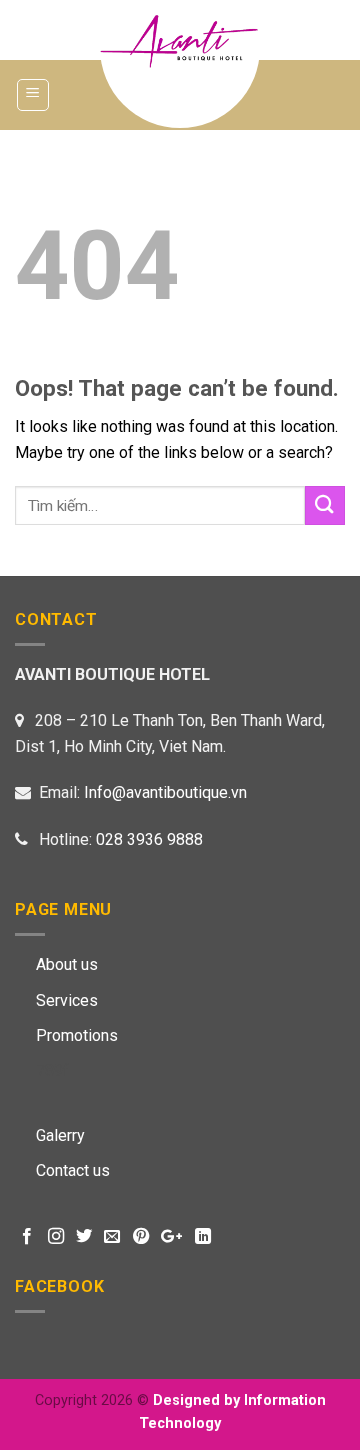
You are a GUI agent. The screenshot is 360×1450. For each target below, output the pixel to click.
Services (67, 1000)
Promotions (77, 1035)
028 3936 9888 (149, 839)
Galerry (60, 1135)
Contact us (73, 1170)
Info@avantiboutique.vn (165, 792)
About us (67, 964)
